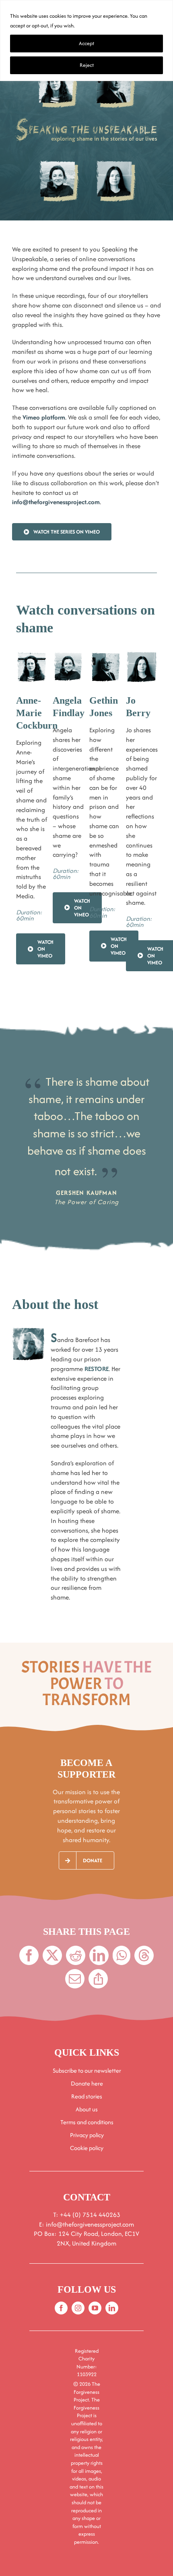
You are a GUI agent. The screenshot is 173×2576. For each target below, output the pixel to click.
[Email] (75, 1979)
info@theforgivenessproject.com (56, 502)
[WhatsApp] (122, 1955)
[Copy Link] (98, 1979)
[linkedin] (112, 2308)
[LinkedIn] (99, 1955)
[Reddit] (76, 1955)
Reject (87, 65)
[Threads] (144, 1955)
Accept (86, 43)
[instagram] (78, 2308)
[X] (52, 1955)
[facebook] (61, 2308)
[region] (86, 41)
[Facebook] (29, 1955)
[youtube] (95, 2308)
